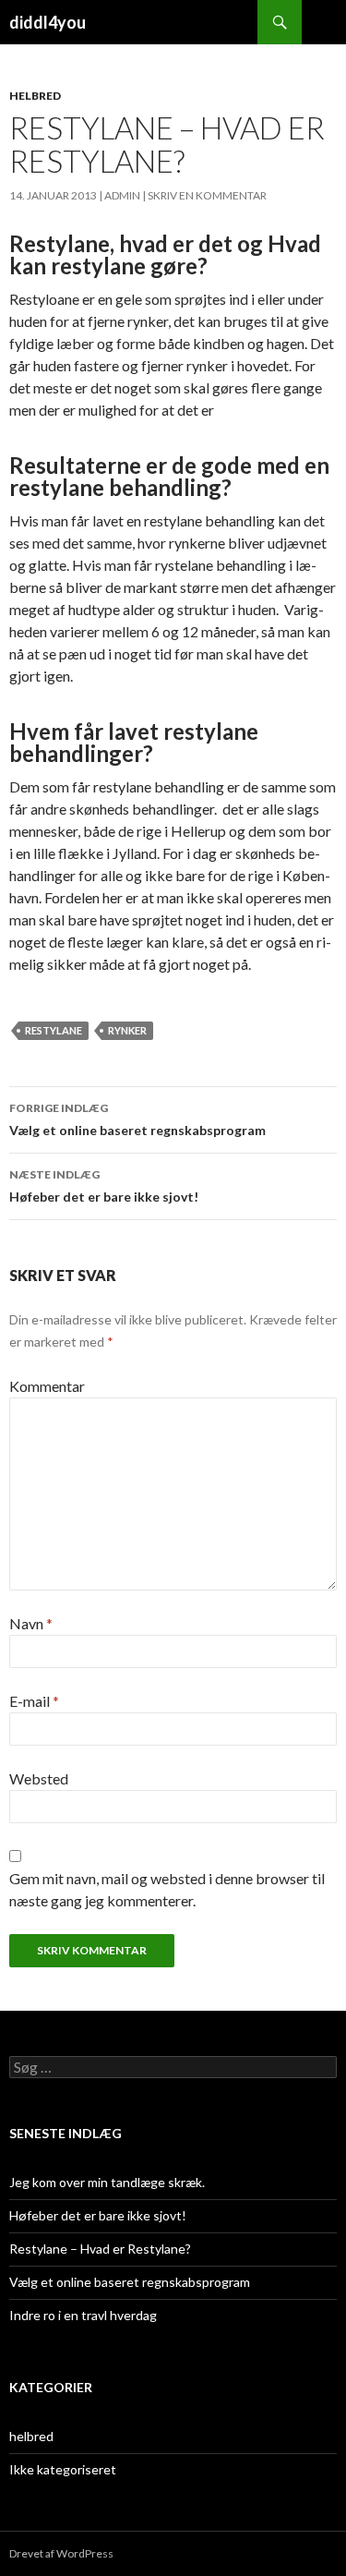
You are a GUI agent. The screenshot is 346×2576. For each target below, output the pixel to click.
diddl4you (48, 22)
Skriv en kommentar (207, 195)
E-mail (34, 1701)
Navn (31, 1623)
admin (122, 195)
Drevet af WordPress (61, 2553)
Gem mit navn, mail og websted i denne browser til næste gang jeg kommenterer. (167, 1889)
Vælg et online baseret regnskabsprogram (137, 1119)
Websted (39, 1778)
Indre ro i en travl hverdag (83, 2315)
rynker (127, 1030)
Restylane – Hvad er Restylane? (100, 2249)
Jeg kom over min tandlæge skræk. (107, 2182)
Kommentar (47, 1386)
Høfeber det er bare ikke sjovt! (104, 1186)
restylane (54, 1030)
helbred (35, 96)
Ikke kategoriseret (63, 2469)
